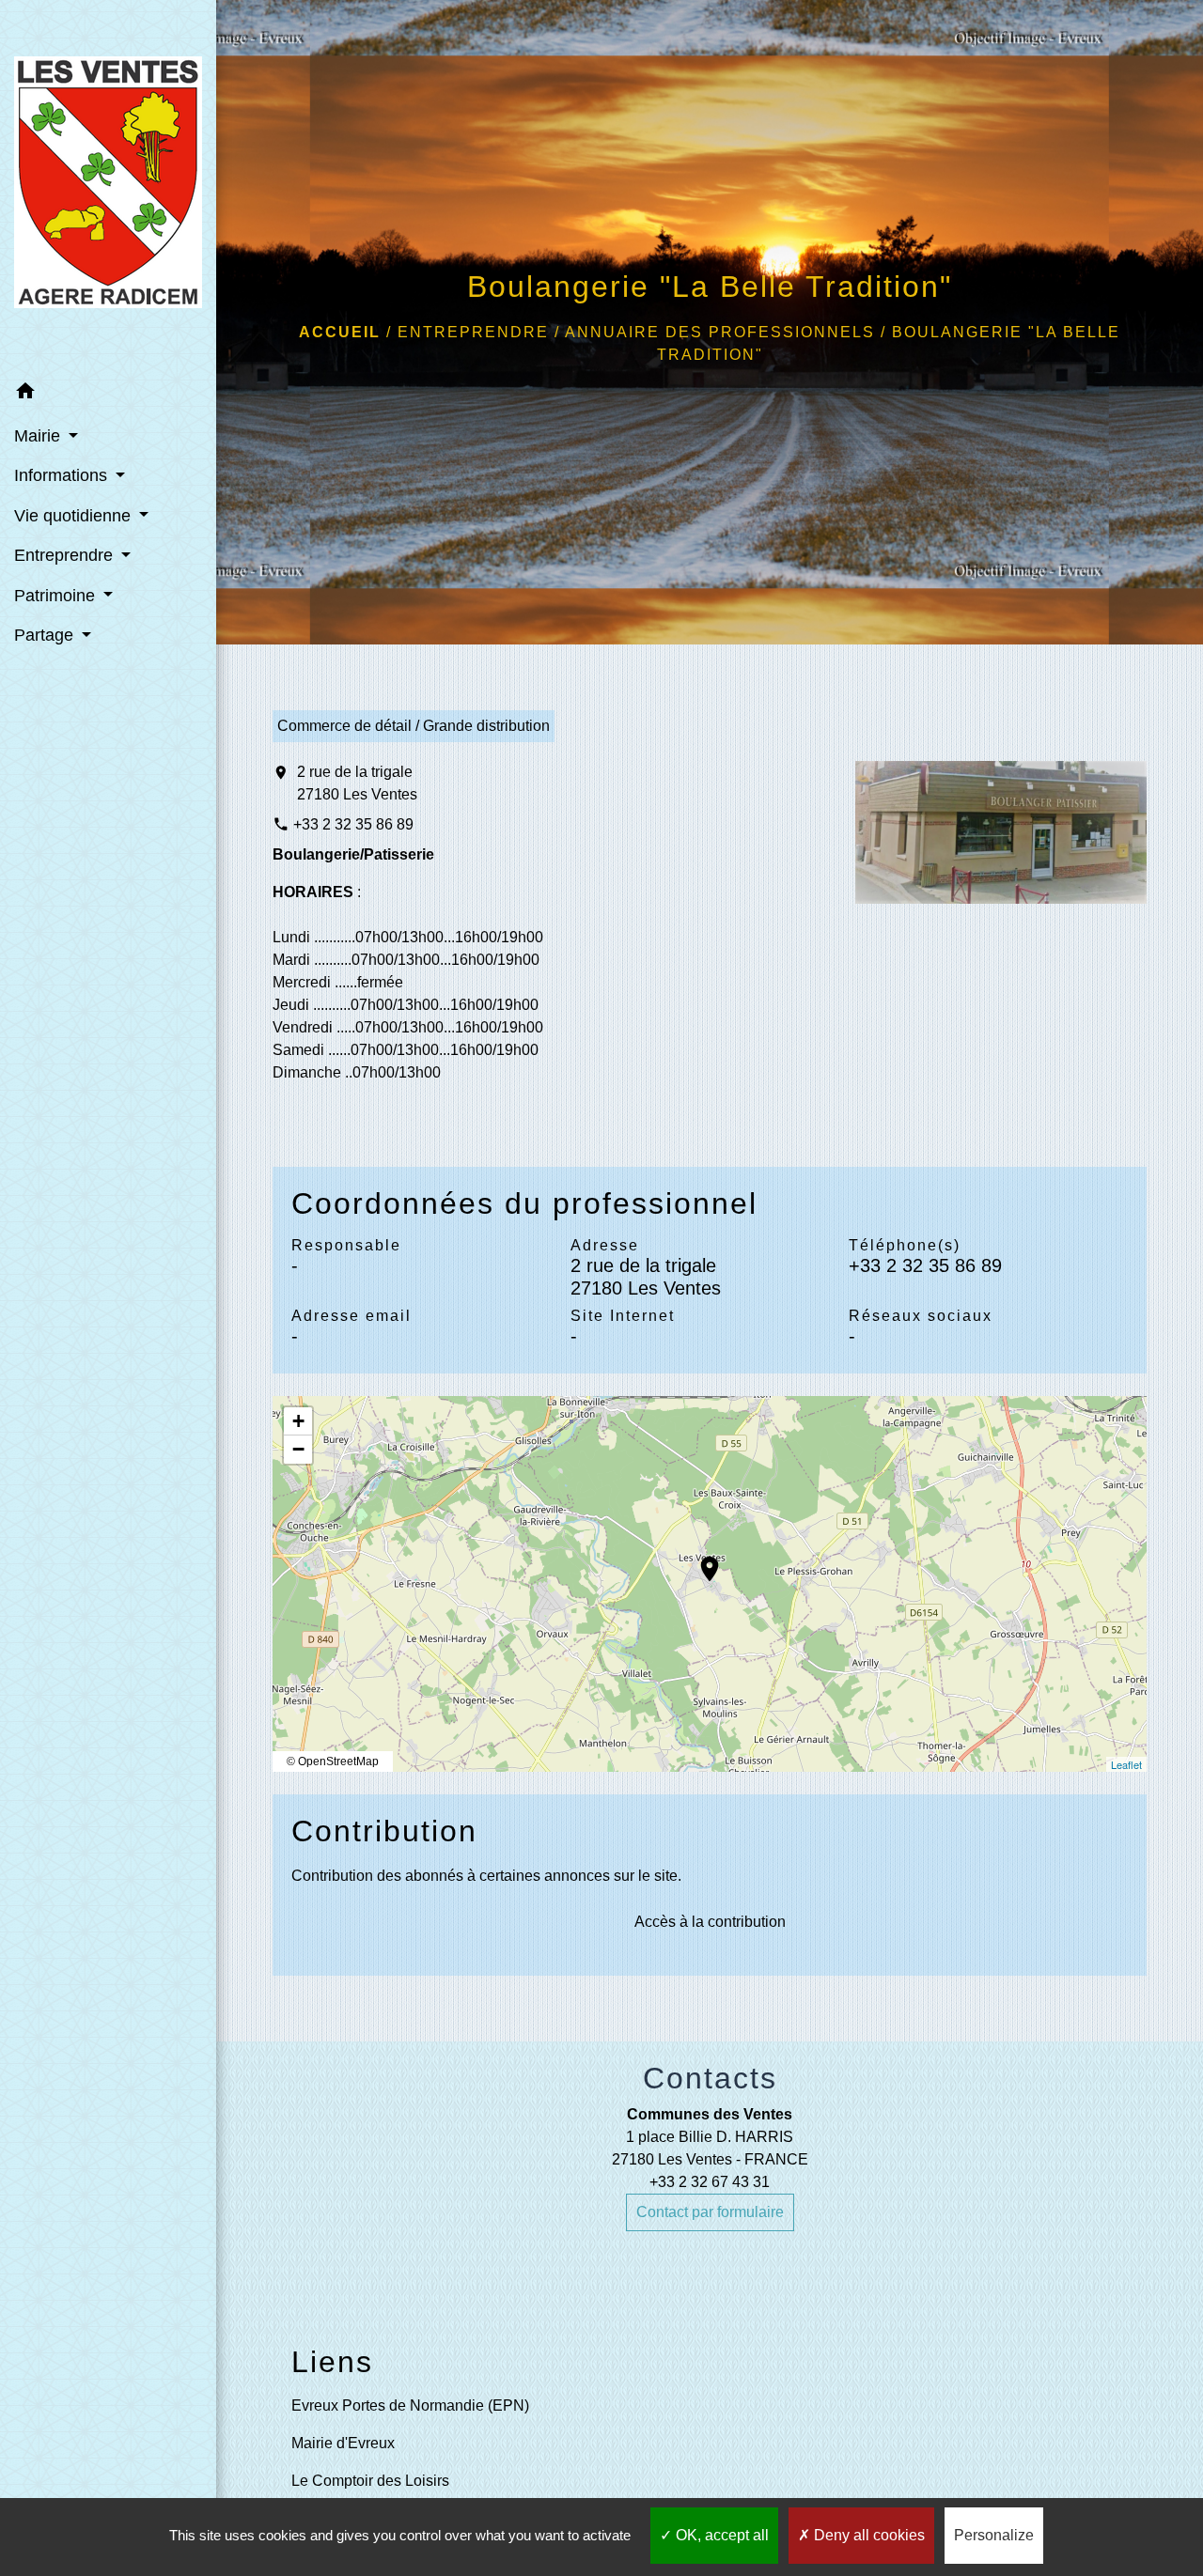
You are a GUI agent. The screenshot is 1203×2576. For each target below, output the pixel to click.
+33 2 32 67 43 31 (710, 2182)
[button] (108, 394)
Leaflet (1126, 1764)
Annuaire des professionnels (720, 332)
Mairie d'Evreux (343, 2443)
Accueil (340, 332)
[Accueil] (108, 186)
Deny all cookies (867, 2535)
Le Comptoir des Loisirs (370, 2481)
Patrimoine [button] (57, 596)
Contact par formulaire (710, 2212)
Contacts (710, 2078)
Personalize (994, 2535)
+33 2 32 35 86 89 (353, 824)
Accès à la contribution (710, 1922)
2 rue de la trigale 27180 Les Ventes (357, 783)
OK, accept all (720, 2535)
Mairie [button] (39, 436)
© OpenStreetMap (333, 1761)
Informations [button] (63, 475)
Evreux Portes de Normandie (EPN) (410, 2405)
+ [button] (298, 1421)
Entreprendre (473, 332)
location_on (700, 1560)
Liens (332, 2362)
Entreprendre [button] (66, 555)
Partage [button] (46, 635)
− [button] (298, 1449)
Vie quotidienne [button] (75, 516)
